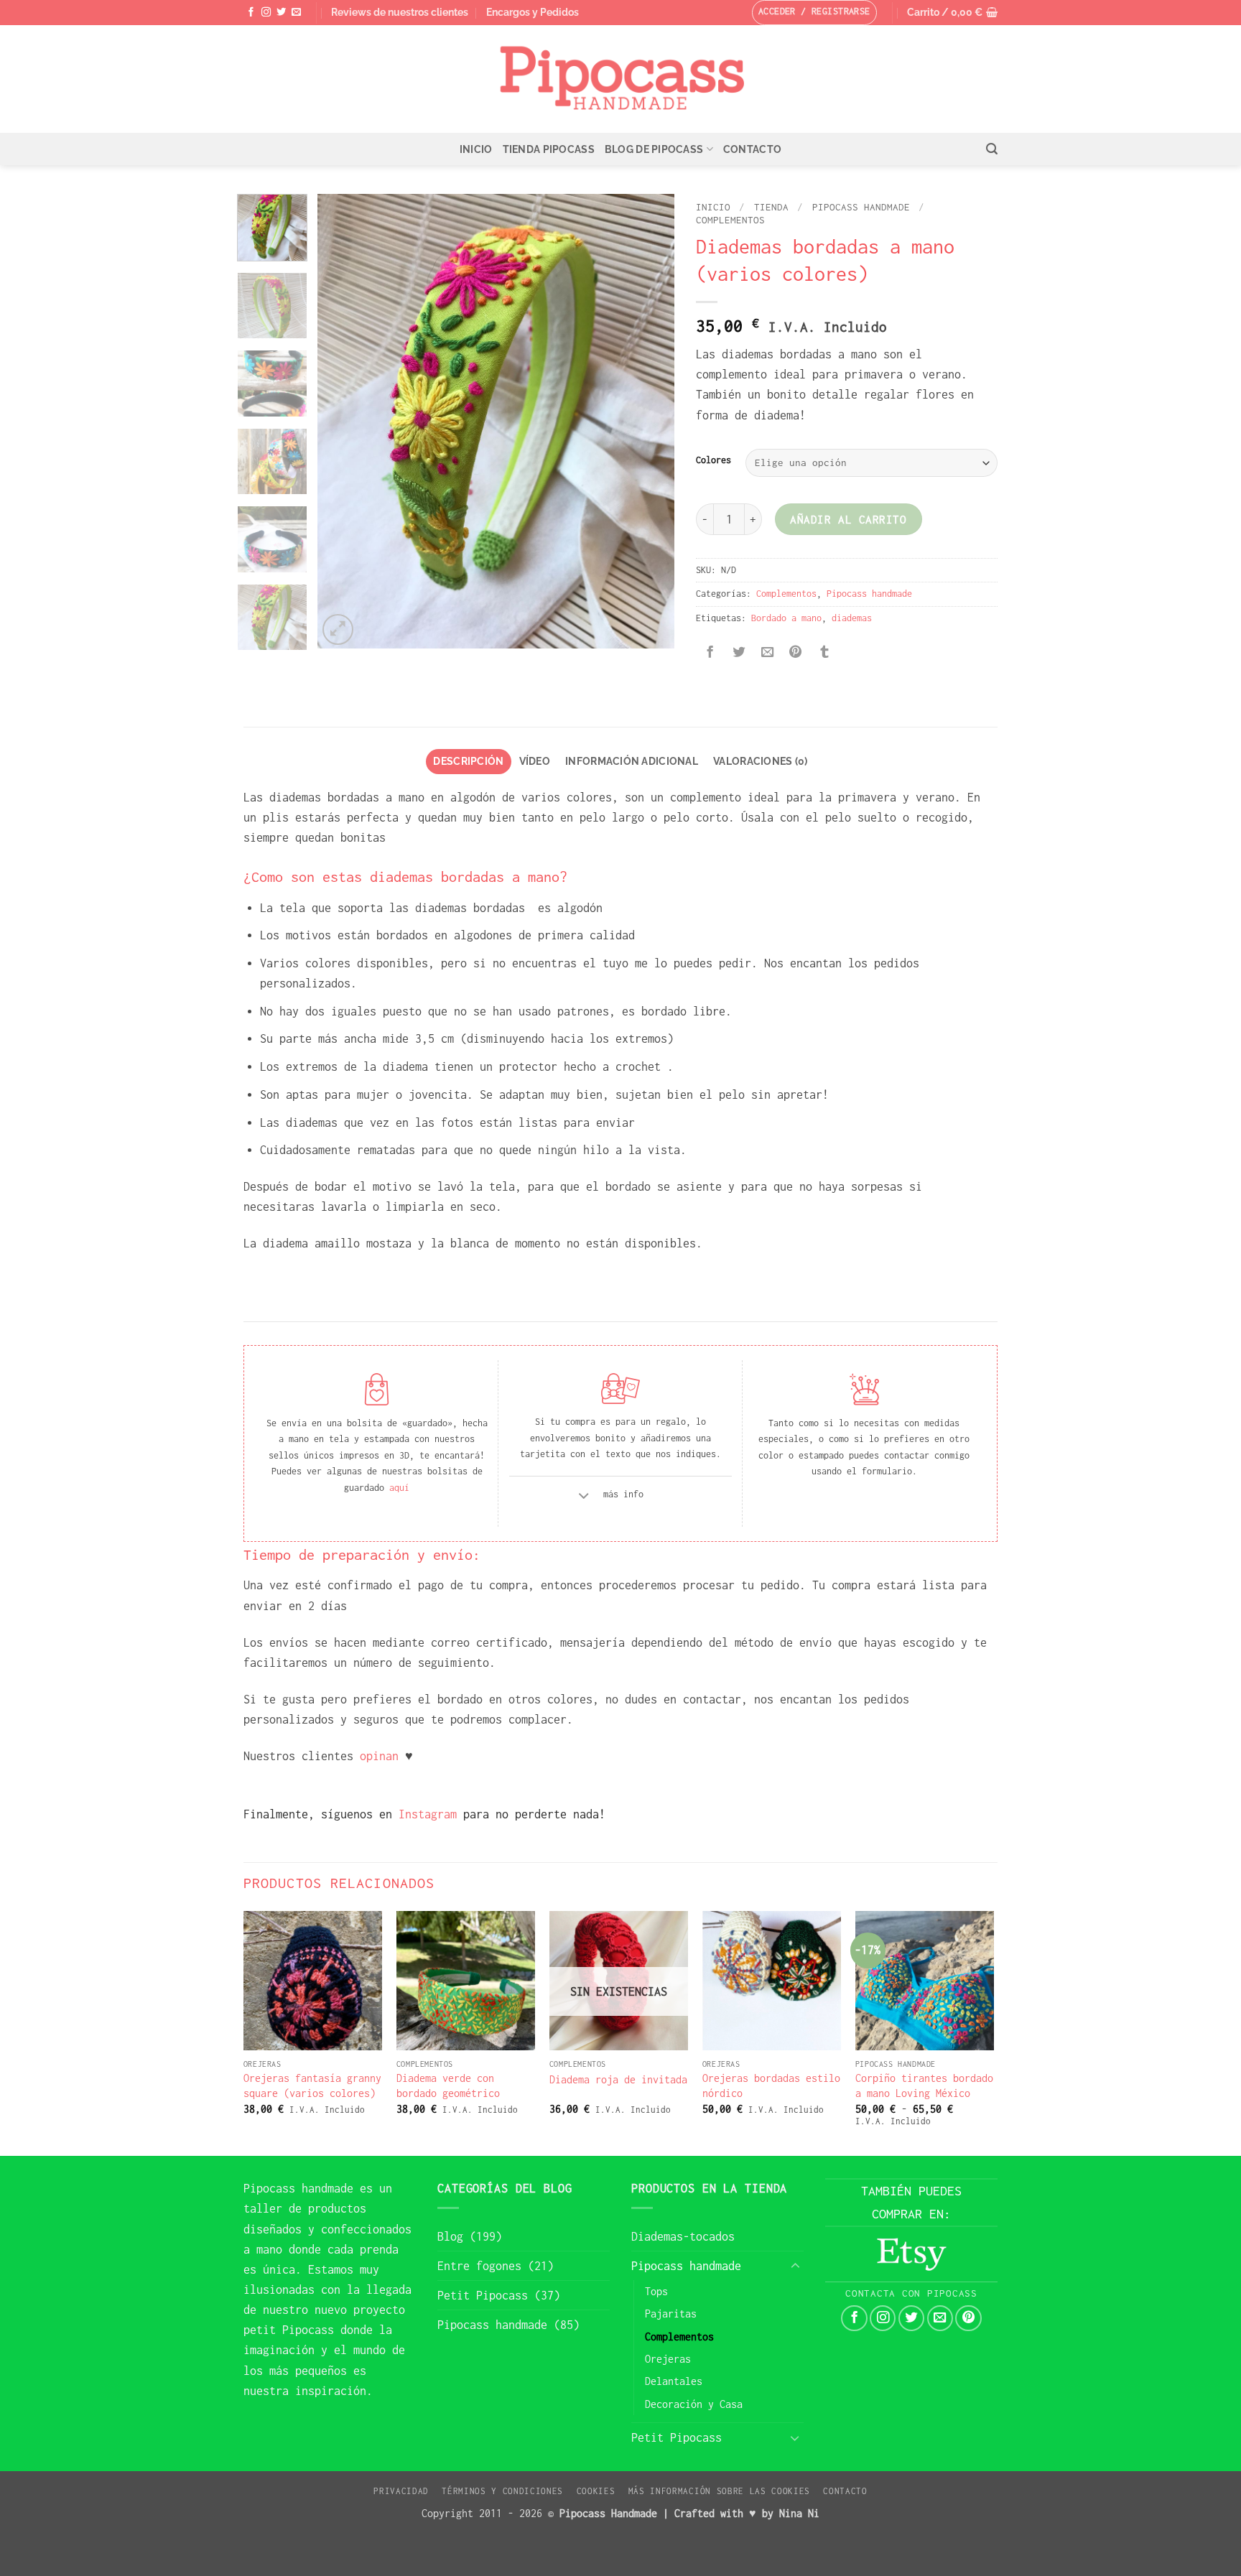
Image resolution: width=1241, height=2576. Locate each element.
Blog (450, 2236)
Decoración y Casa (694, 2404)
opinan (379, 1756)
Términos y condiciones (502, 2491)
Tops (656, 2291)
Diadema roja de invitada (618, 2079)
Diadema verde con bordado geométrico (448, 2086)
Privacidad (401, 2491)
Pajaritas (671, 2314)
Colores (714, 460)
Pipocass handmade (861, 207)
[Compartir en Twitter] (738, 654)
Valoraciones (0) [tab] (761, 761)
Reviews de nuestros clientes (400, 12)
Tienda (771, 207)
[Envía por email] (767, 654)
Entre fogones (479, 2266)
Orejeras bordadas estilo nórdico (771, 2086)
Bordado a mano (786, 618)
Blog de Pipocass (654, 149)
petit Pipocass (289, 2330)
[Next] (649, 421)
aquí (399, 1488)
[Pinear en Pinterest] (796, 654)
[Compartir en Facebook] (710, 654)
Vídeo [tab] (535, 761)
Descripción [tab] (468, 761)
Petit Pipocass (483, 2295)
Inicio (476, 149)
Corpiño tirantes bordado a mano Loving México (924, 2086)
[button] (952, 13)
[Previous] (343, 421)
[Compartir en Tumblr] (824, 654)
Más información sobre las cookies (719, 2491)
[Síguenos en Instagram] (266, 13)
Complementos (730, 220)
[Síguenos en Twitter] (281, 13)
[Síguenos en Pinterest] (968, 2318)
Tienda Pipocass (549, 149)
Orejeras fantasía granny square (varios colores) (312, 2086)
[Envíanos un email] (296, 13)
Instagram (424, 1814)
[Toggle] (584, 1498)
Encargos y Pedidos (533, 12)
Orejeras (668, 2359)
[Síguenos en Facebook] (251, 13)
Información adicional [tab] (632, 761)
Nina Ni (799, 2513)
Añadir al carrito (848, 519)
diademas (852, 618)
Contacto (752, 149)
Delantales (674, 2381)
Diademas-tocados (683, 2236)
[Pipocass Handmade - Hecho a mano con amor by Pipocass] (621, 79)
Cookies (596, 2491)
